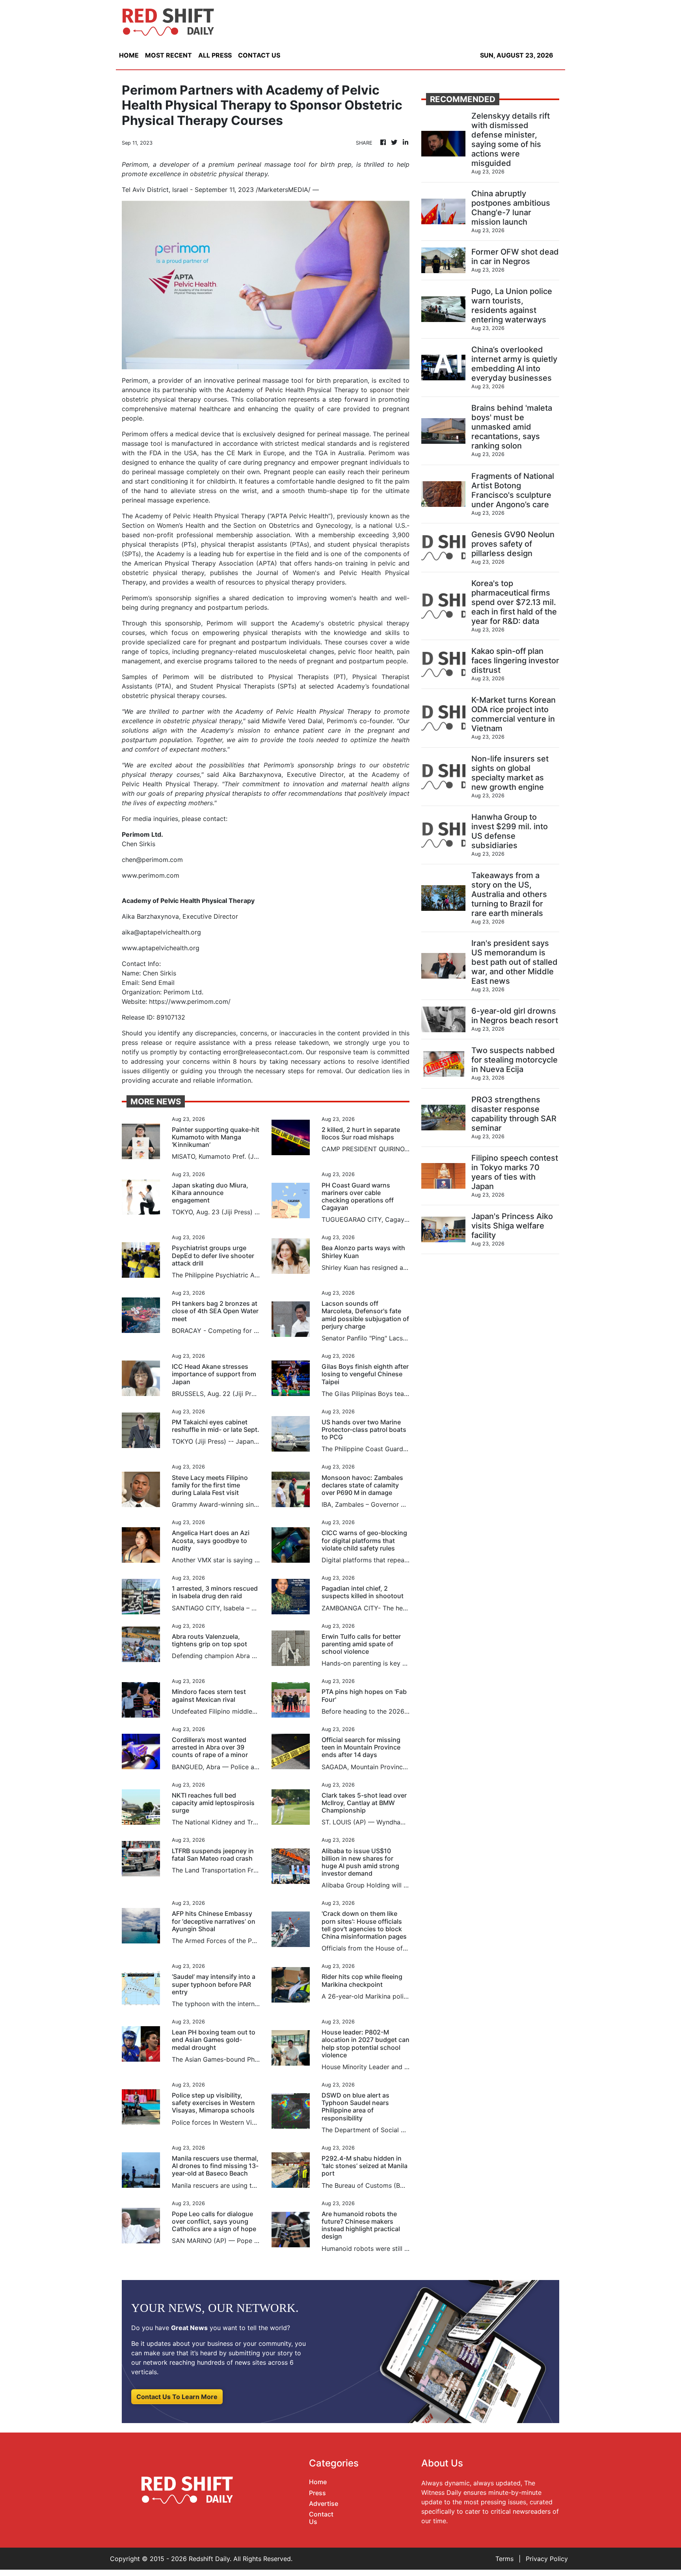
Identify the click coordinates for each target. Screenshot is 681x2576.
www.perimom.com (151, 875)
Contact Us (321, 2518)
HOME (129, 55)
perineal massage (157, 472)
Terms (504, 2559)
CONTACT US (259, 55)
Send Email (158, 983)
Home (318, 2482)
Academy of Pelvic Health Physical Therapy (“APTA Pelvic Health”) (233, 516)
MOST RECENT (168, 55)
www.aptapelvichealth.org (161, 948)
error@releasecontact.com (263, 1052)
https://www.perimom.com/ (190, 1001)
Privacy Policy (547, 2559)
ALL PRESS (215, 55)
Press (317, 2493)
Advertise (324, 2503)
